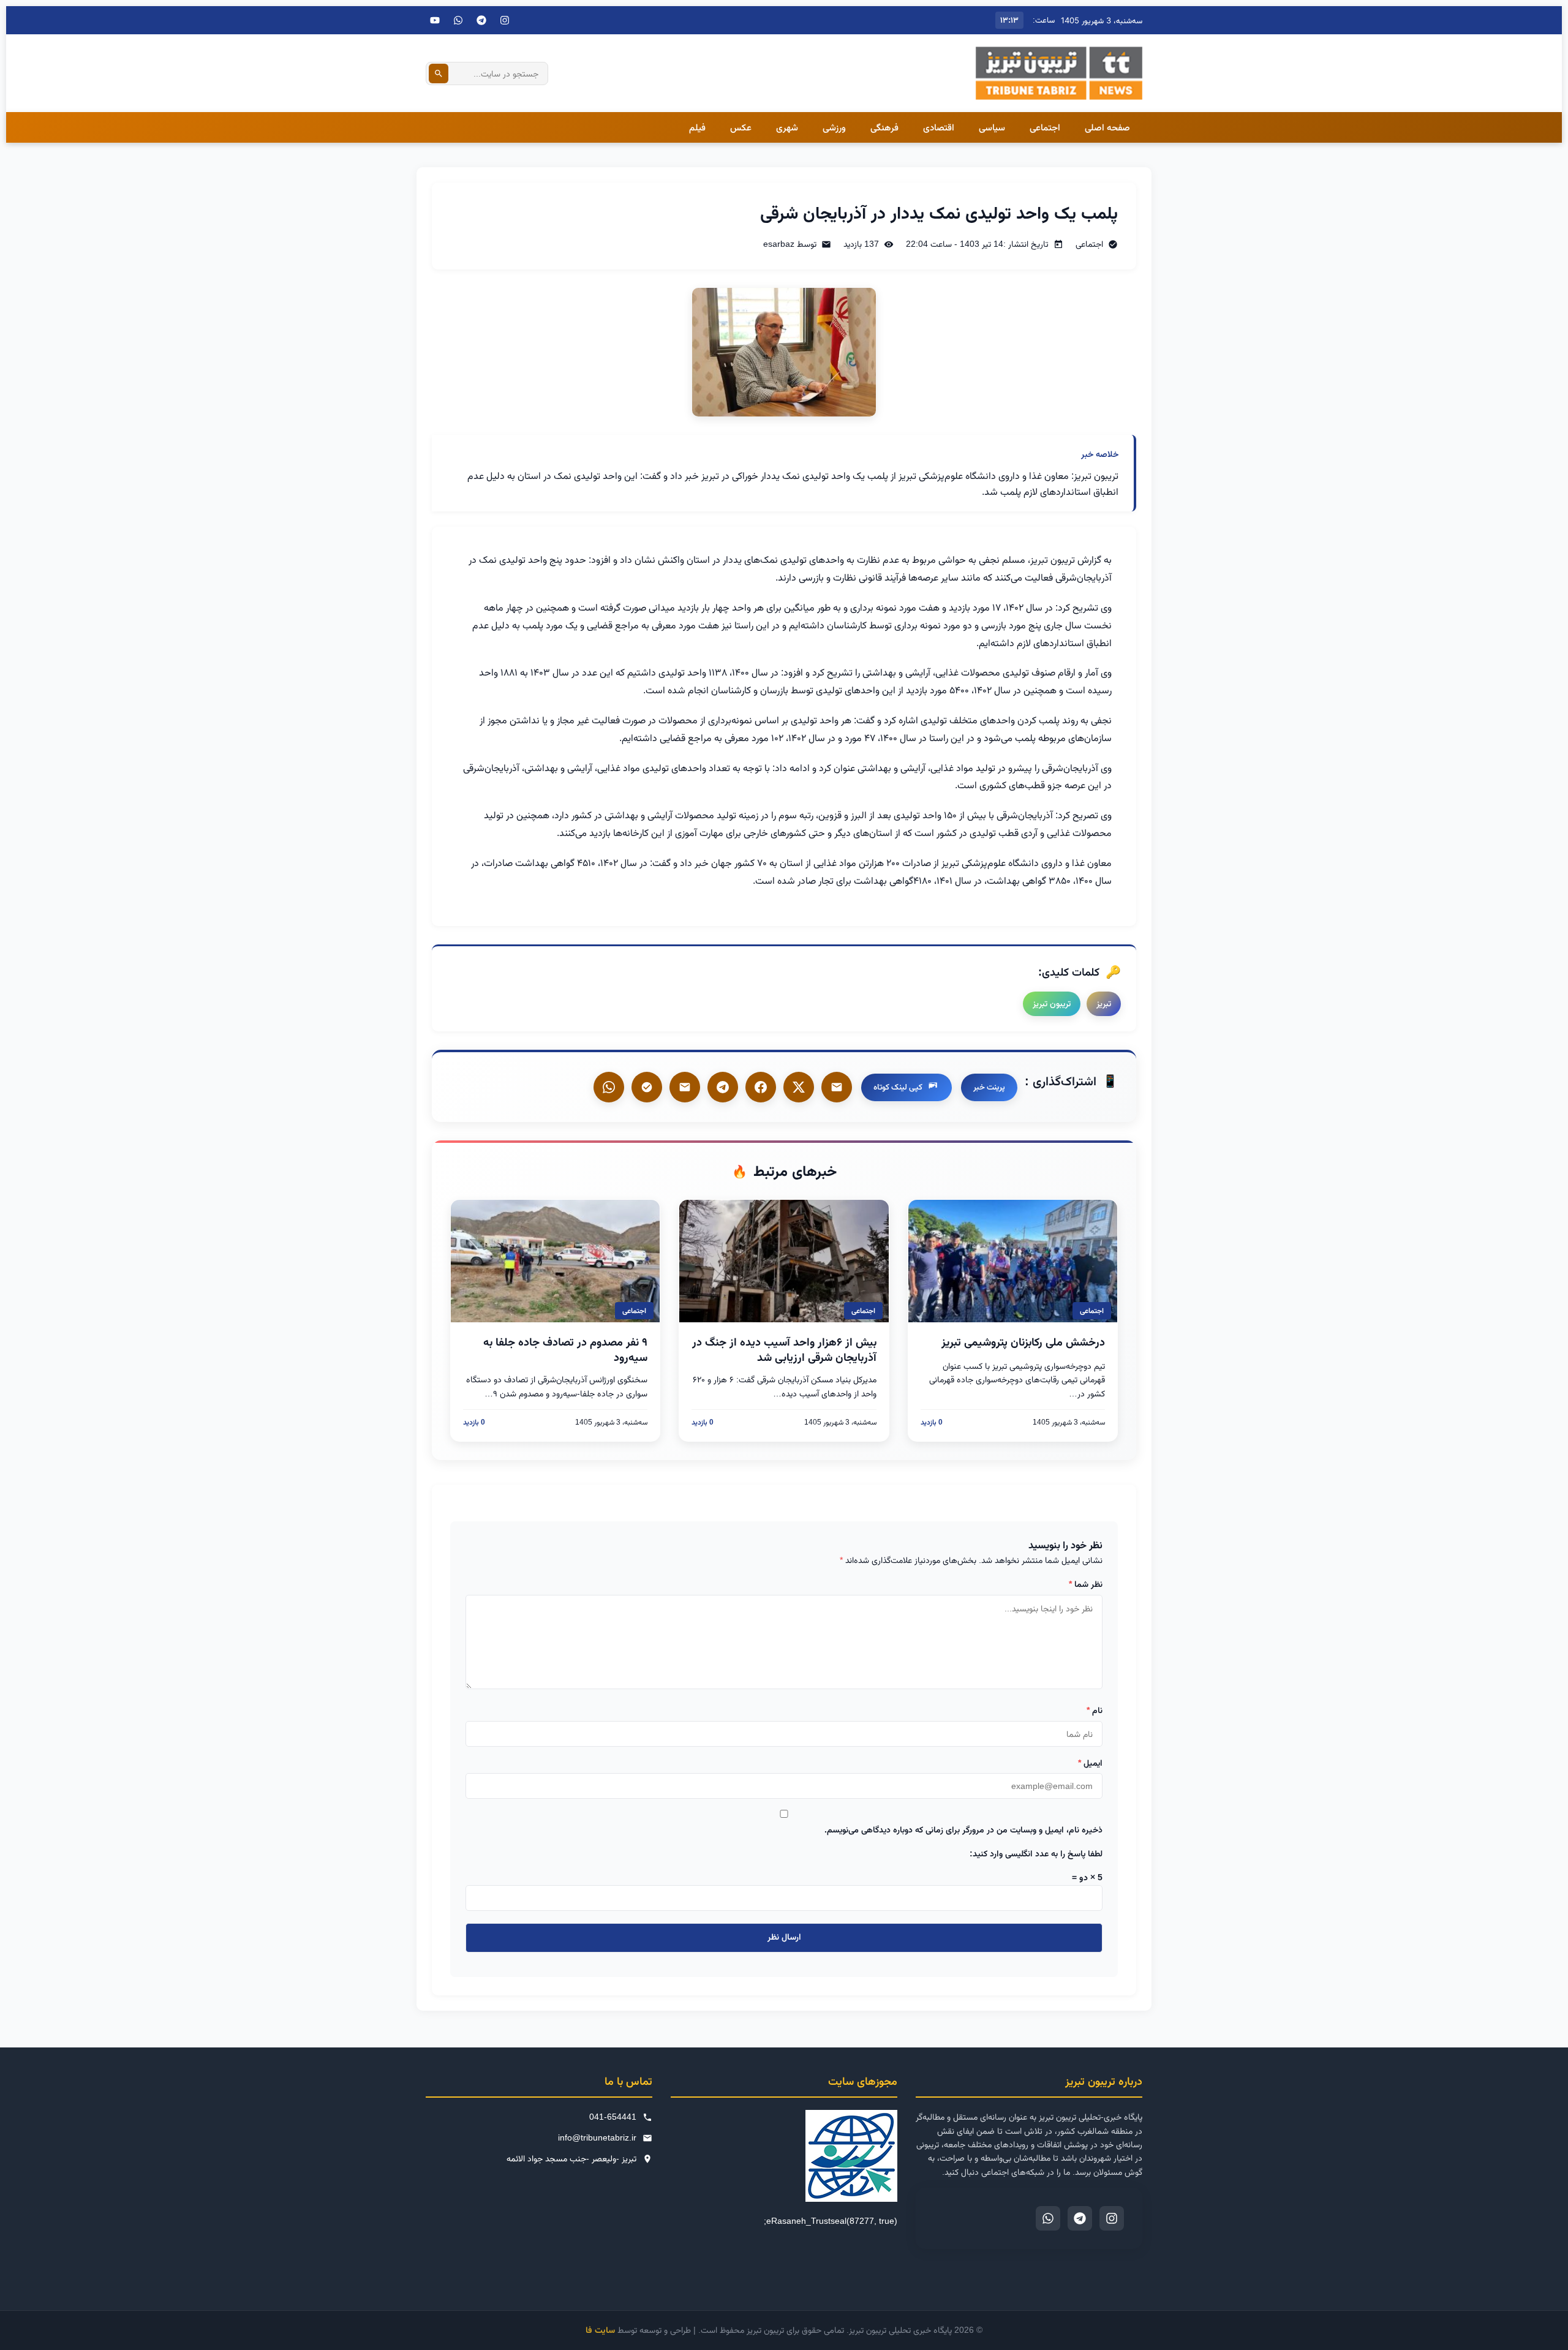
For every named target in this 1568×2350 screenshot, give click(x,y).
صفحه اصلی (1107, 127)
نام (1095, 1710)
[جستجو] (439, 73)
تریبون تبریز (1052, 1003)
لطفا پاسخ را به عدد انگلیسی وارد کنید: (1036, 1853)
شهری (787, 127)
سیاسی (992, 127)
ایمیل (1090, 1763)
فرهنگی (884, 127)
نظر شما (1086, 1584)
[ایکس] (799, 1087)
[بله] (685, 1087)
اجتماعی (1045, 127)
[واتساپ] (609, 1087)
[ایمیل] (837, 1087)
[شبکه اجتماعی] (458, 20)
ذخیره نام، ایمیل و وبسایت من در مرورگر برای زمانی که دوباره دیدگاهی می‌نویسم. (963, 1829)
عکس (741, 127)
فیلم (697, 127)
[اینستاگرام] (505, 20)
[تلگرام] (481, 20)
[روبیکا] (647, 1087)
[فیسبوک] (761, 1087)
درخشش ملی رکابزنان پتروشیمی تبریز (1023, 1342)
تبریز (1104, 1003)
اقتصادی (939, 127)
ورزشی (834, 127)
